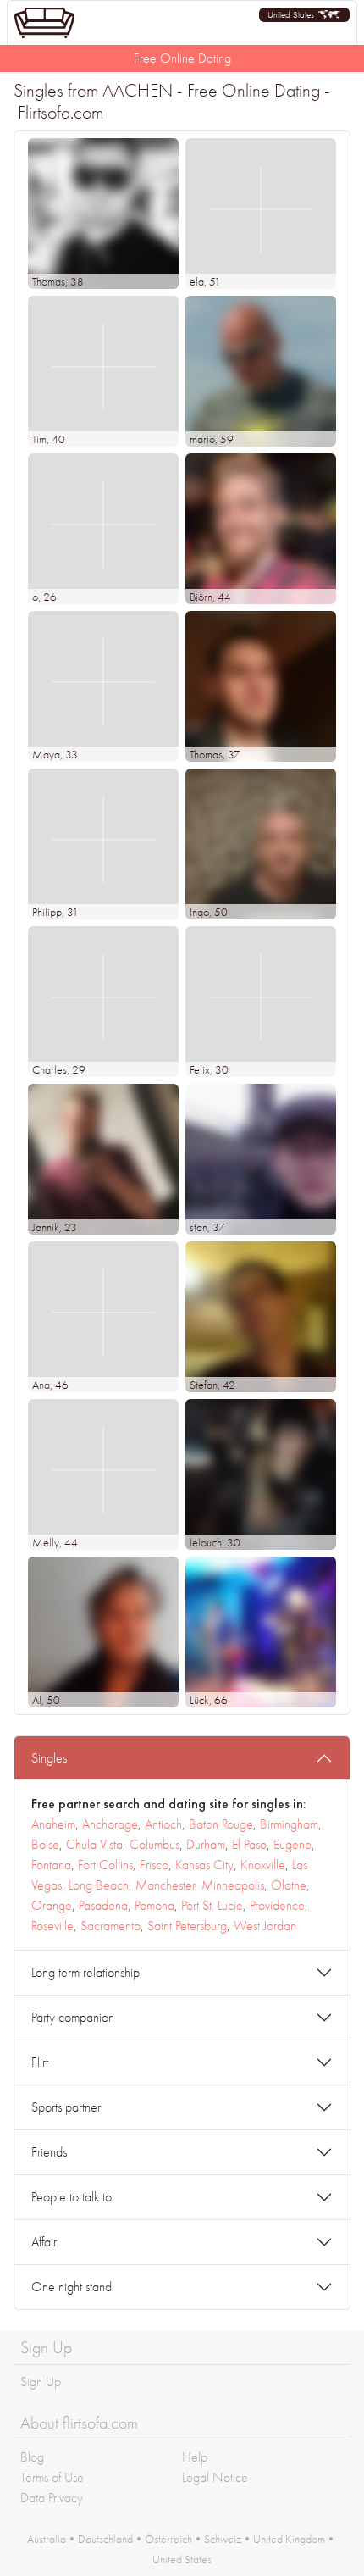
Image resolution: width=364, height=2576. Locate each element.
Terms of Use (52, 2477)
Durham (206, 1844)
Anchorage (110, 1824)
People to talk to (72, 2197)
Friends (49, 2152)
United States (182, 2559)
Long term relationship (85, 1972)
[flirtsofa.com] (44, 23)
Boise (45, 1844)
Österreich (168, 2539)
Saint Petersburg (187, 1926)
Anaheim (53, 1824)
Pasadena (103, 1905)
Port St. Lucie (212, 1905)
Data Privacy (52, 2498)
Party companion (73, 2017)
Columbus (154, 1844)
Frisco (154, 1865)
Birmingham (289, 1824)
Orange (52, 1905)
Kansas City (204, 1865)
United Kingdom (289, 2539)
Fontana (51, 1865)
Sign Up (41, 2382)
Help (195, 2457)
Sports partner (66, 2107)
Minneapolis (233, 1885)
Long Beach (99, 1885)
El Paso (249, 1844)
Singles (49, 1758)
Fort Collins (105, 1865)
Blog (32, 2457)
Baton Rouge (221, 1824)
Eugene (292, 1844)
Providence (277, 1905)
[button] (304, 15)
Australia (47, 2539)
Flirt (40, 2062)
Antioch (163, 1824)
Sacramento (110, 1926)
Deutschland (105, 2539)
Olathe (289, 1885)
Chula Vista (94, 1844)
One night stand (72, 2287)
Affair (44, 2242)
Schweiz (223, 2539)
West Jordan (265, 1926)
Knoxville (263, 1865)
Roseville (52, 1926)
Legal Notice (215, 2477)
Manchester (165, 1885)
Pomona (154, 1905)
